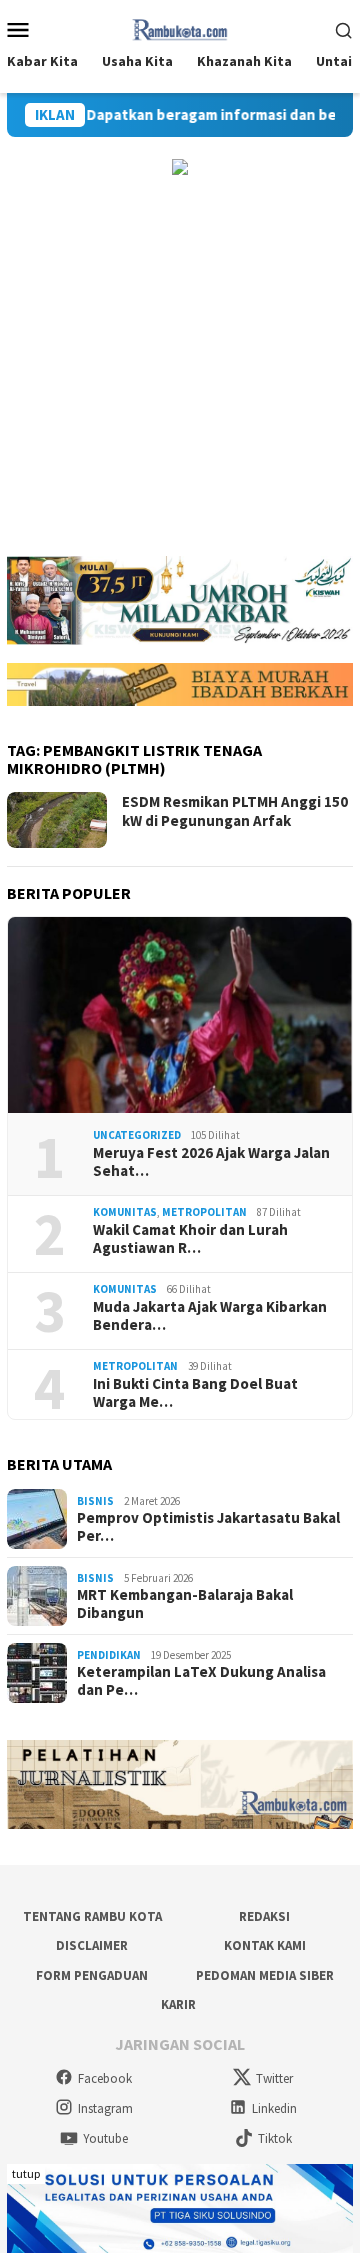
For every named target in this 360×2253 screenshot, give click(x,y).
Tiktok (275, 2138)
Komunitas (125, 1212)
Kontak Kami (265, 1945)
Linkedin (274, 2108)
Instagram (105, 2108)
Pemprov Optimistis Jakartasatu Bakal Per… (208, 1527)
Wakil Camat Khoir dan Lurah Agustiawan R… (190, 1239)
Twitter (274, 2078)
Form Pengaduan (92, 1975)
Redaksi (264, 1916)
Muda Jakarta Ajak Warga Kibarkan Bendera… (210, 1316)
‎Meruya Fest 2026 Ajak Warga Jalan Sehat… (211, 1162)
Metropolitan (204, 1212)
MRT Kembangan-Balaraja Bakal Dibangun (185, 1604)
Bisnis (95, 1501)
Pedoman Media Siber (265, 1975)
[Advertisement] (180, 366)
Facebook (105, 2078)
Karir (178, 2004)
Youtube (105, 2138)
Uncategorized (137, 1135)
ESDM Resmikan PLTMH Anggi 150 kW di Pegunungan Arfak (235, 811)
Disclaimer (92, 1945)
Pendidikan (109, 1655)
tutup (26, 2173)
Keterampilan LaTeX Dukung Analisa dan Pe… (201, 1681)
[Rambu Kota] (180, 27)
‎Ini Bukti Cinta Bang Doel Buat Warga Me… (195, 1393)
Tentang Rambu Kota (92, 1916)
